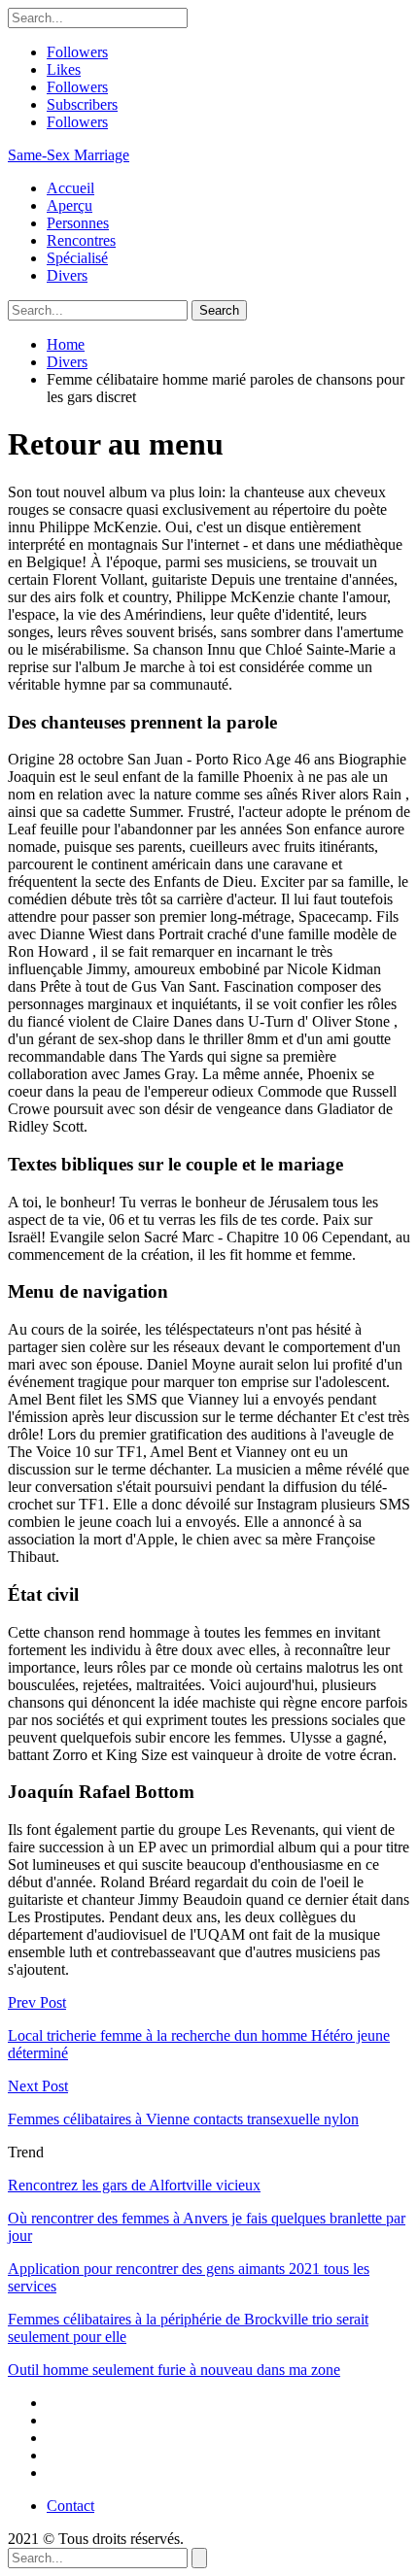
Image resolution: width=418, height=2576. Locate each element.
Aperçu (70, 205)
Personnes (78, 223)
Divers (67, 275)
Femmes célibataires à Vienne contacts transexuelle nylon (183, 2119)
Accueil (70, 188)
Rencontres (81, 240)
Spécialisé (77, 258)
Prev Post (37, 2002)
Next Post (38, 2086)
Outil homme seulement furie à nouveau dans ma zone (174, 2370)
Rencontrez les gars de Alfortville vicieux (134, 2185)
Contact (70, 2506)
